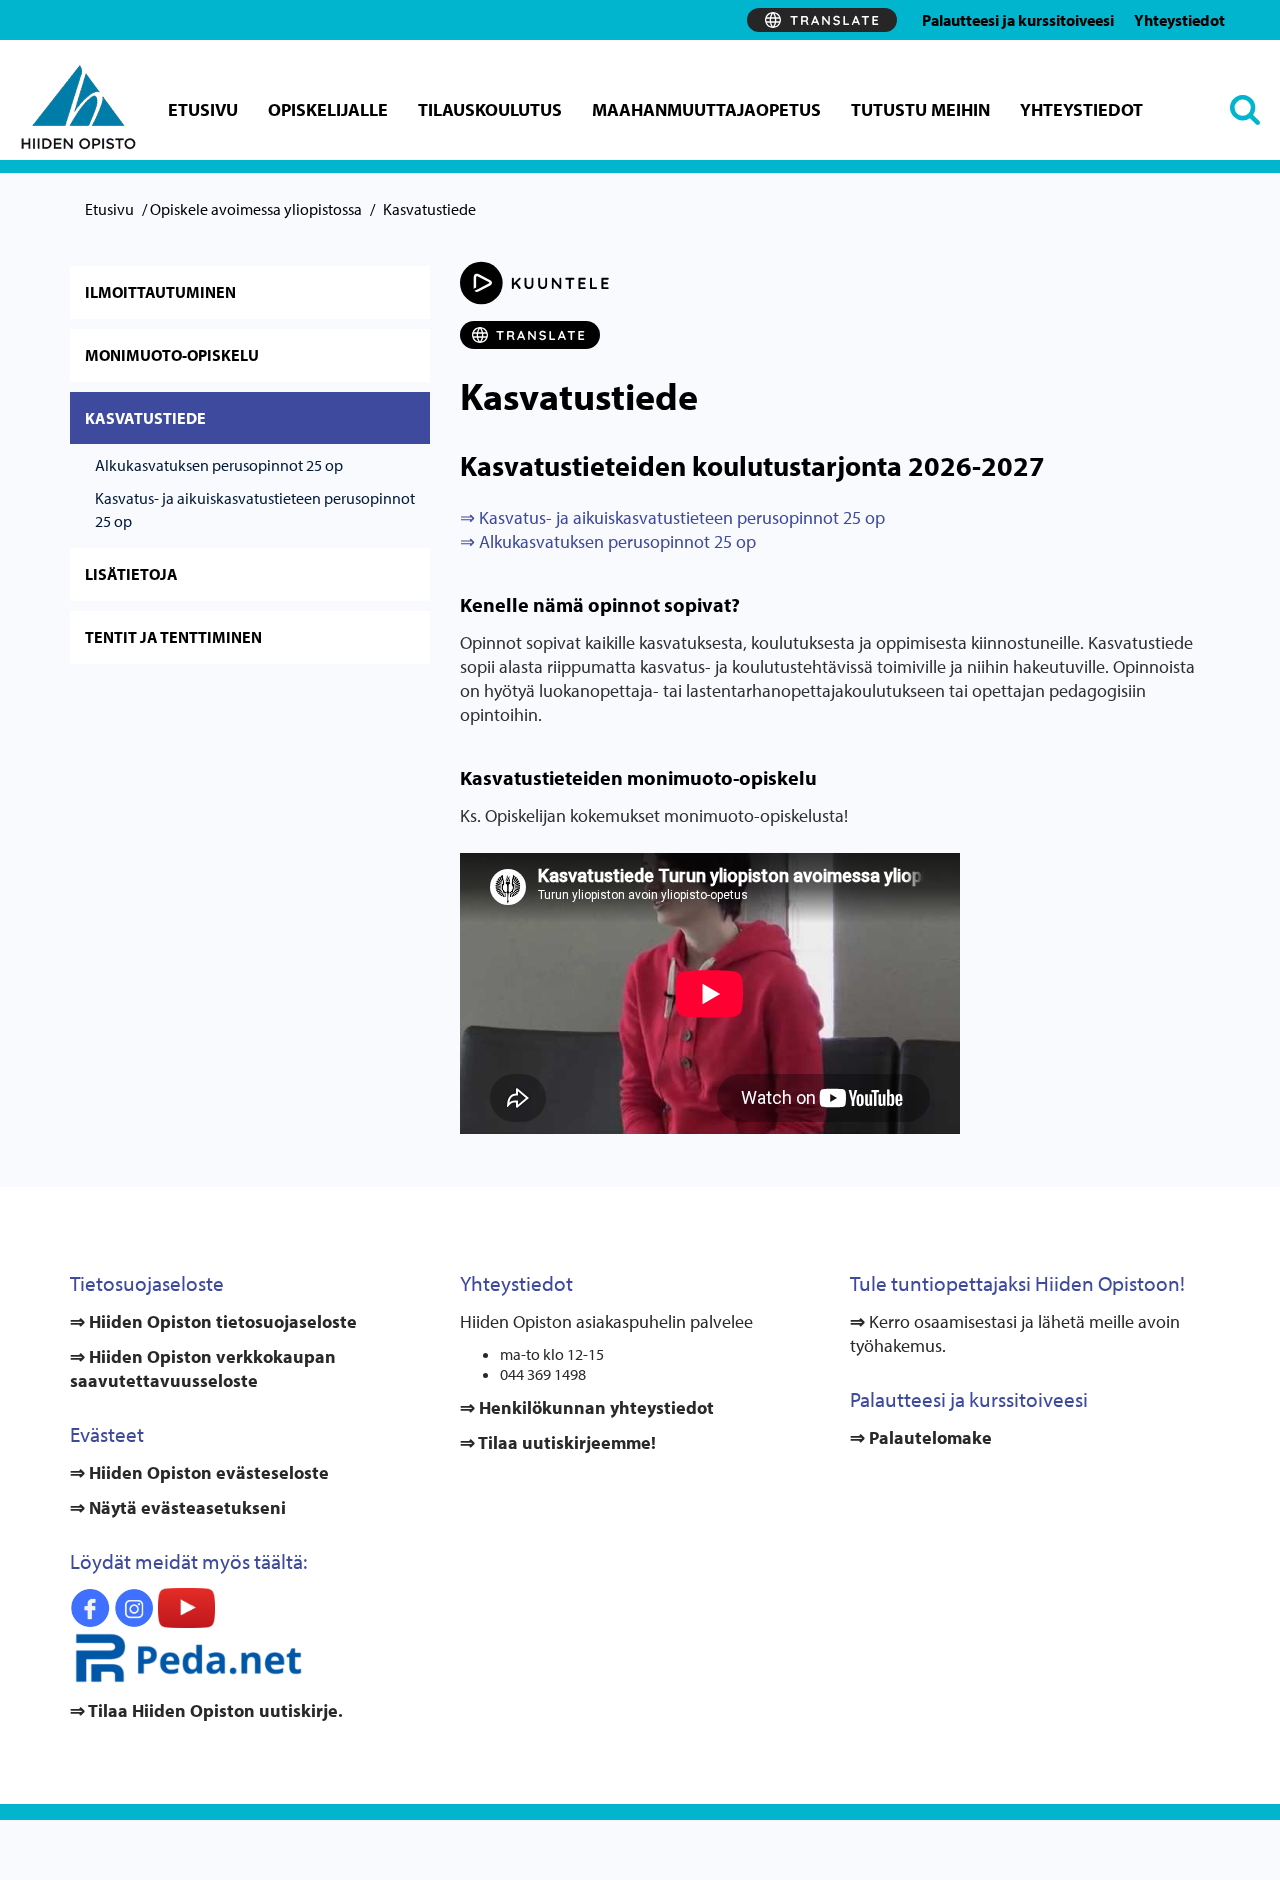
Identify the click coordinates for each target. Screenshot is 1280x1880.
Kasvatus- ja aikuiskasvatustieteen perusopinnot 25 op (255, 509)
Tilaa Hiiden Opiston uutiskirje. (214, 1710)
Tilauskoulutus (490, 109)
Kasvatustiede (145, 418)
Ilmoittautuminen (160, 292)
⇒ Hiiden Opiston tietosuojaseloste (213, 1321)
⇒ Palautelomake (921, 1437)
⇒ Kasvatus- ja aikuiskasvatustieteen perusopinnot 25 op (672, 517)
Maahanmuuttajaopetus (706, 109)
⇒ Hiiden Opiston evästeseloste (199, 1472)
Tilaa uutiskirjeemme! (565, 1442)
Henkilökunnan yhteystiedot (594, 1407)
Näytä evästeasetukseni (187, 1507)
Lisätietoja (131, 574)
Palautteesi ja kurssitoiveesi (1018, 20)
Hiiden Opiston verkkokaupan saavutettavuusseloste (203, 1368)
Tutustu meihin (920, 109)
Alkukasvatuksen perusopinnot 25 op (219, 465)
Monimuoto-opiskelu (172, 355)
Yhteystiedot (1179, 20)
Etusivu (203, 109)
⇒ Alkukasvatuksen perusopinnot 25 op (608, 541)
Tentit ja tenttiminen (173, 637)
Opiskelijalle (328, 109)
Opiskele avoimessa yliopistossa (256, 209)
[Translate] (822, 20)
